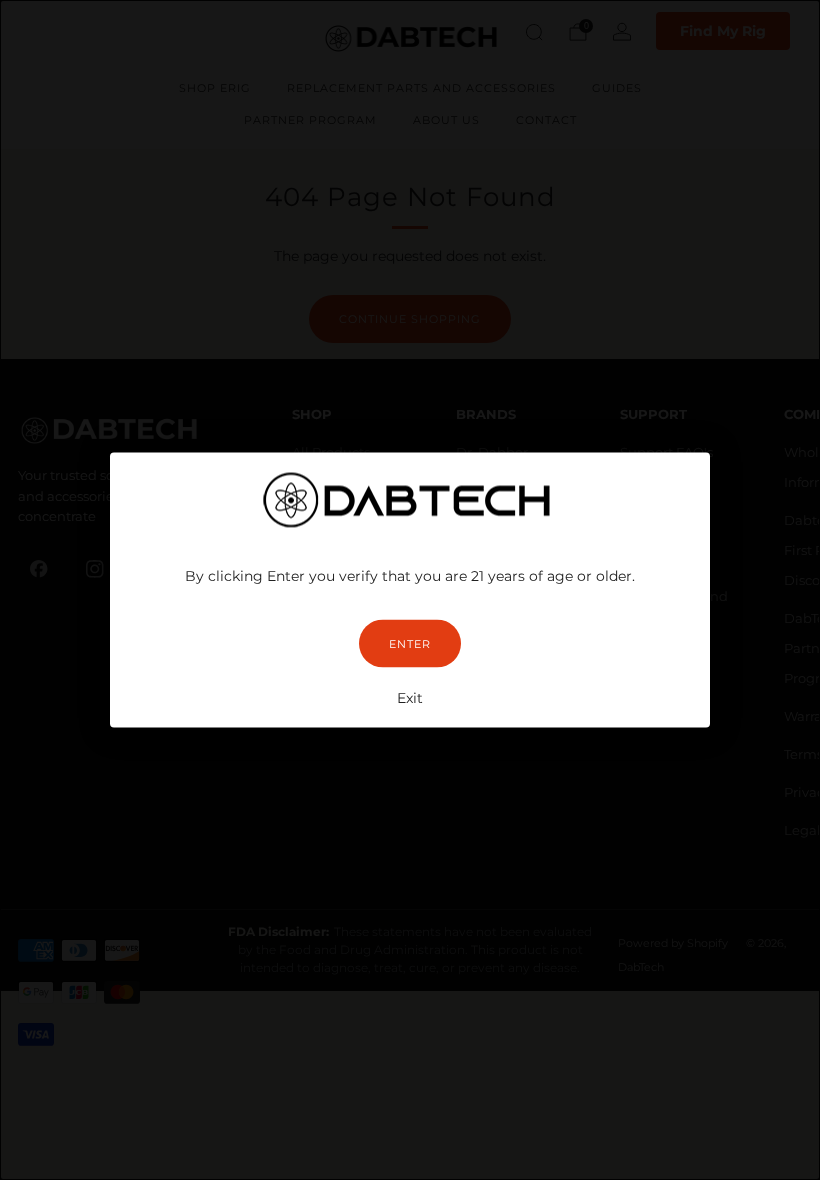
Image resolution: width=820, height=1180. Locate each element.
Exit (410, 698)
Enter (410, 644)
